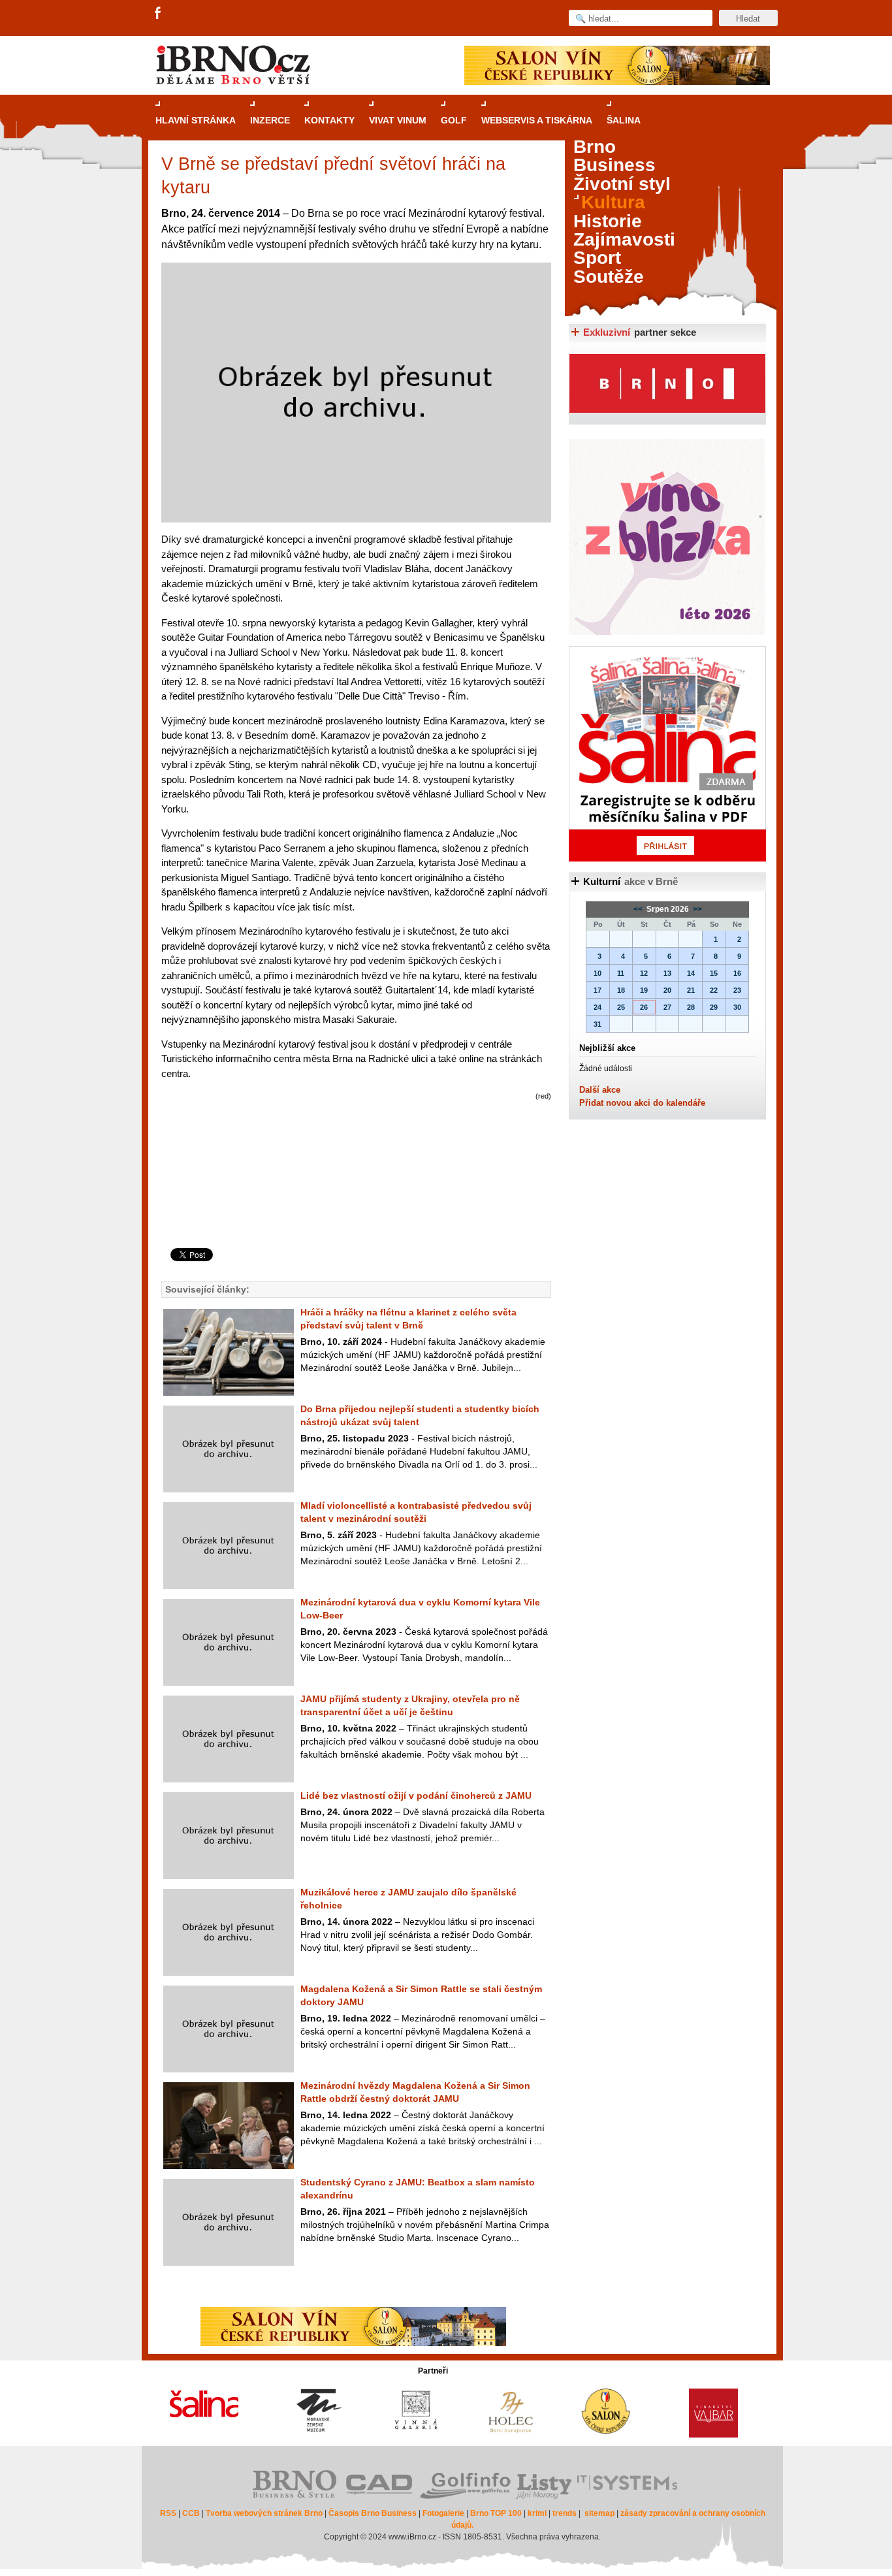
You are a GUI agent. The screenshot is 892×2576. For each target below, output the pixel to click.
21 (691, 990)
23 (737, 990)
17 (597, 990)
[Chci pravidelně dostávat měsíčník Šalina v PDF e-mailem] (667, 754)
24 (597, 1007)
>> (696, 909)
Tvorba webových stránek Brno (264, 2513)
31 (597, 1024)
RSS (168, 2513)
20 (667, 990)
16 (737, 973)
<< (639, 909)
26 (644, 1007)
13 (667, 973)
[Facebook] (159, 14)
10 (597, 973)
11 (621, 973)
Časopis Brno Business (373, 2513)
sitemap (599, 2513)
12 (644, 973)
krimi (537, 2513)
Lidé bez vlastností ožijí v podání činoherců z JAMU (416, 1795)
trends (565, 2513)
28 (691, 1007)
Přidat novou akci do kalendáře (642, 1103)
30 (737, 1007)
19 (644, 990)
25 (621, 1007)
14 (691, 973)
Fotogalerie (443, 2513)
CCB (191, 2513)
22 (714, 990)
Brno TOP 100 (496, 2513)
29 (714, 1007)
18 (621, 990)
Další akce (600, 1090)
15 (714, 973)
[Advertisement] (354, 1196)
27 (667, 1007)
